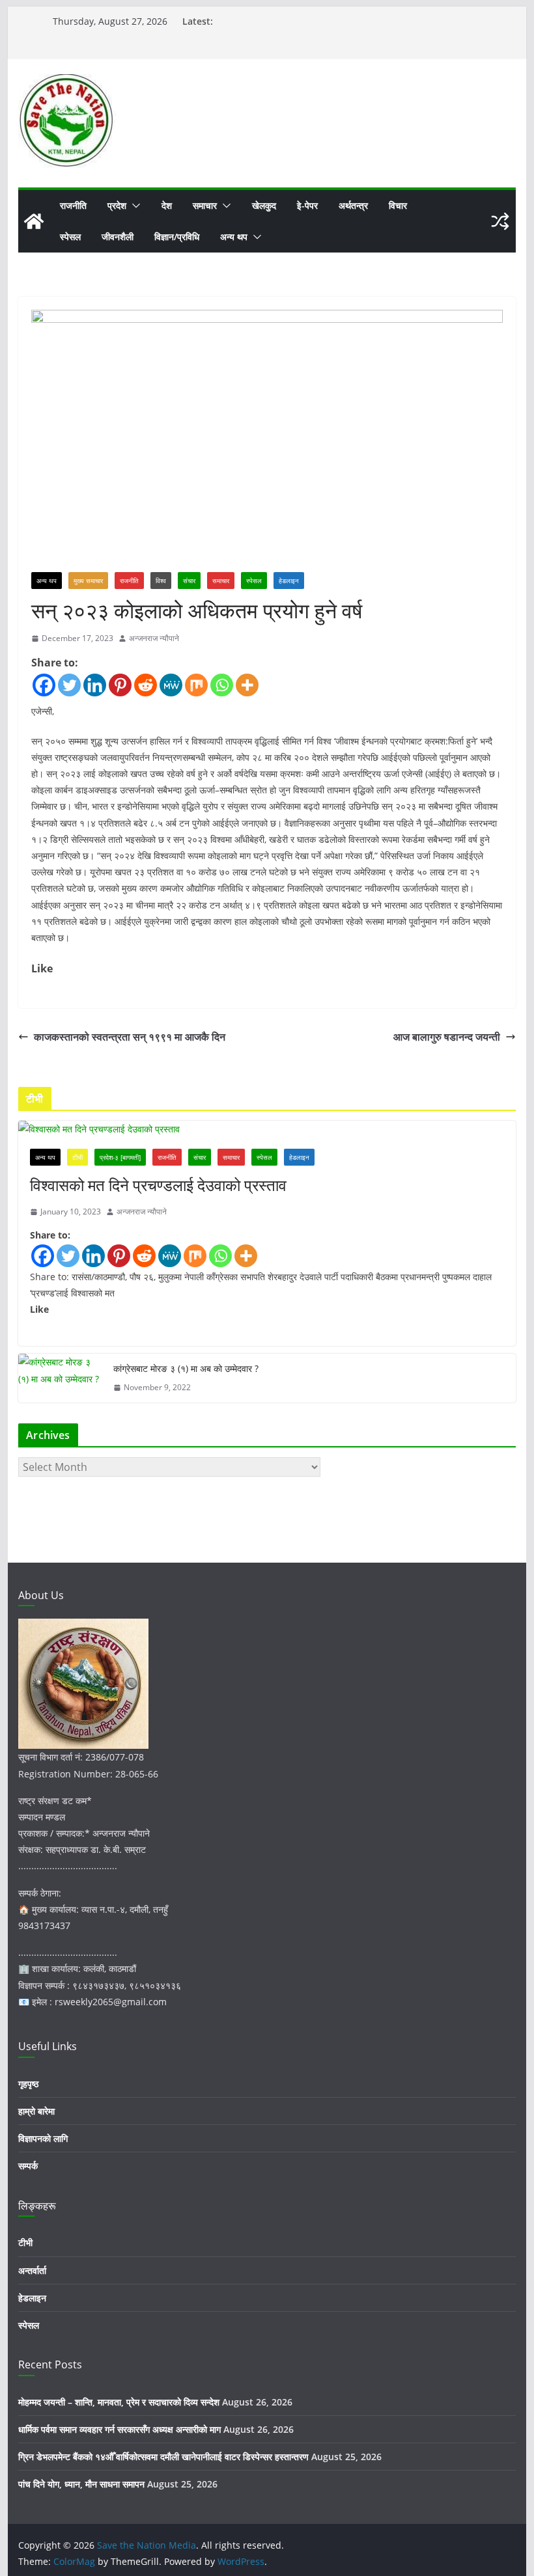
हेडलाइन (289, 581)
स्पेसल (70, 237)
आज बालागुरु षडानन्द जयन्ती (447, 1037)
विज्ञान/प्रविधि (177, 237)
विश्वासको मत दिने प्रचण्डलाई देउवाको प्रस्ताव (158, 1185)
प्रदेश (117, 205)
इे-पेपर (307, 205)
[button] (133, 206)
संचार (189, 581)
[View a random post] (500, 221)
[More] (247, 685)
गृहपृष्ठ (28, 2084)
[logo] (83, 1627)
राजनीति (73, 205)
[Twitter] (69, 685)
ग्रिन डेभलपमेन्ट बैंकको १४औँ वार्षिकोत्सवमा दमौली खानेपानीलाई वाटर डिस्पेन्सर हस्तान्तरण (163, 2457)
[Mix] (196, 685)
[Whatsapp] (222, 685)
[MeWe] (171, 685)
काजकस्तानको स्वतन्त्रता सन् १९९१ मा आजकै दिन (130, 1037)
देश (167, 205)
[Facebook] (44, 685)
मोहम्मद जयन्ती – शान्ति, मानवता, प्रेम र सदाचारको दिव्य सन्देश (119, 2402)
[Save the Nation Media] (34, 221)
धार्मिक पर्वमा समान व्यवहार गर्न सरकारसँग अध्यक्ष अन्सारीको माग (119, 2429)
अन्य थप (234, 237)
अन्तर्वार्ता (32, 2270)
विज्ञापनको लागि (43, 2138)
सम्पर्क (28, 2166)
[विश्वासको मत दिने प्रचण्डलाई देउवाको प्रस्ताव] (267, 1129)
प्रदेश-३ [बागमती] (120, 1157)
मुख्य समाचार (88, 581)
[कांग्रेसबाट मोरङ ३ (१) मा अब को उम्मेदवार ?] (61, 1378)
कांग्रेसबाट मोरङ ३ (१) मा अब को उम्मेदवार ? (186, 1368)
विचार (398, 205)
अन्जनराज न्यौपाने (154, 638)
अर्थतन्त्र (353, 205)
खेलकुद (264, 205)
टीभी (77, 1157)
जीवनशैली (118, 237)
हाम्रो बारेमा (36, 2111)
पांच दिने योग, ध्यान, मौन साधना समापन (81, 2484)
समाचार (205, 205)
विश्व (161, 581)
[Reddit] (146, 685)
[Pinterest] (120, 685)
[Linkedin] (95, 685)
